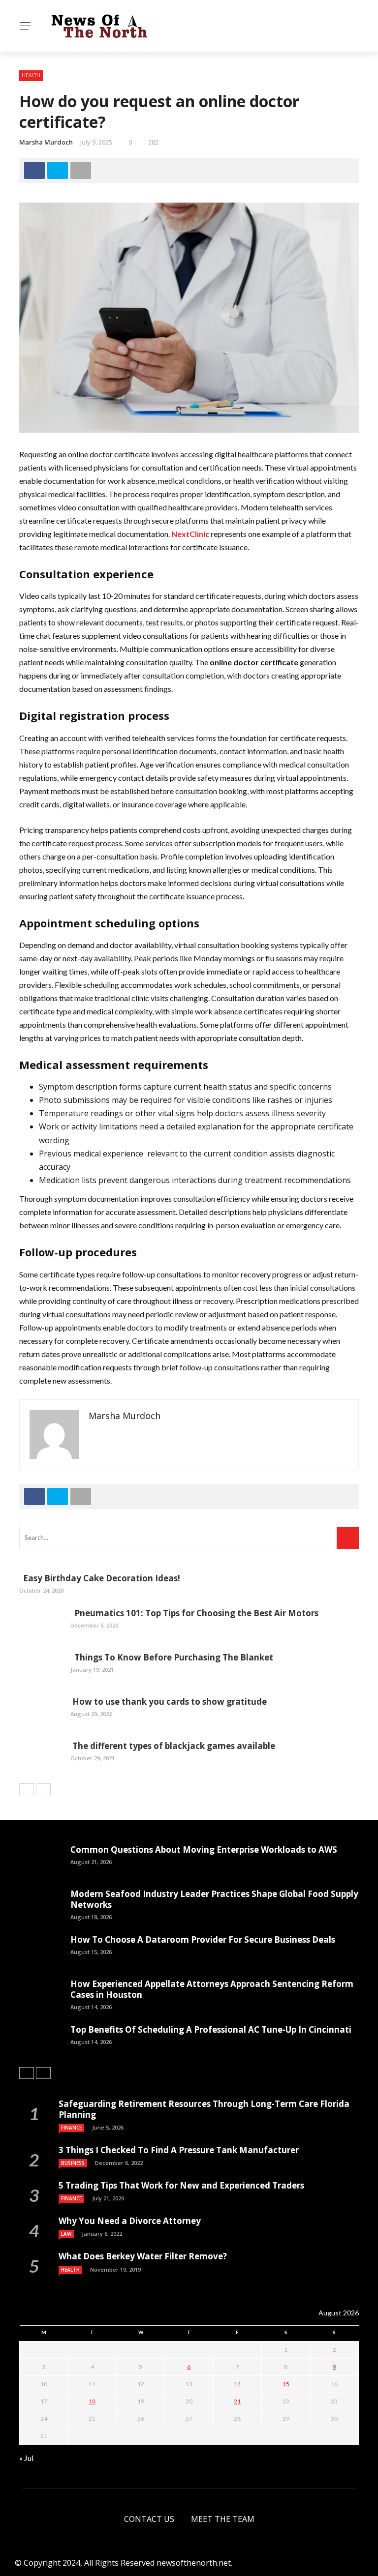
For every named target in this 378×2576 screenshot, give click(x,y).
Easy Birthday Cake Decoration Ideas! (100, 1578)
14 (237, 2384)
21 (237, 2401)
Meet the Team (223, 2519)
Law (66, 2234)
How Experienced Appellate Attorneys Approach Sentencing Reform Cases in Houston (212, 1989)
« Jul (26, 2458)
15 (286, 2384)
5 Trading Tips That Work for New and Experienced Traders (181, 2185)
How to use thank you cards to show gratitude (169, 1702)
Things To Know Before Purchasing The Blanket (172, 1657)
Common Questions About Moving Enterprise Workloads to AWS (204, 1850)
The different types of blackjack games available (173, 1746)
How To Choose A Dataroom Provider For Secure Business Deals (203, 1939)
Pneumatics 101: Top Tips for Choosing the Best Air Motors (194, 1613)
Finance (71, 2128)
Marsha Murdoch (46, 142)
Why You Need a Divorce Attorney (130, 2221)
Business (73, 2163)
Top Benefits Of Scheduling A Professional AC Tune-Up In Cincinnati (211, 2029)
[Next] (43, 1789)
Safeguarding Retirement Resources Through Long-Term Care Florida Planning (204, 2109)
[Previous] (27, 1789)
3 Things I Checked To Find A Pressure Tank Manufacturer (179, 2150)
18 (92, 2401)
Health (31, 75)
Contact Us (149, 2519)
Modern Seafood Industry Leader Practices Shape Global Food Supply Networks (214, 1899)
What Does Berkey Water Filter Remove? (143, 2256)
